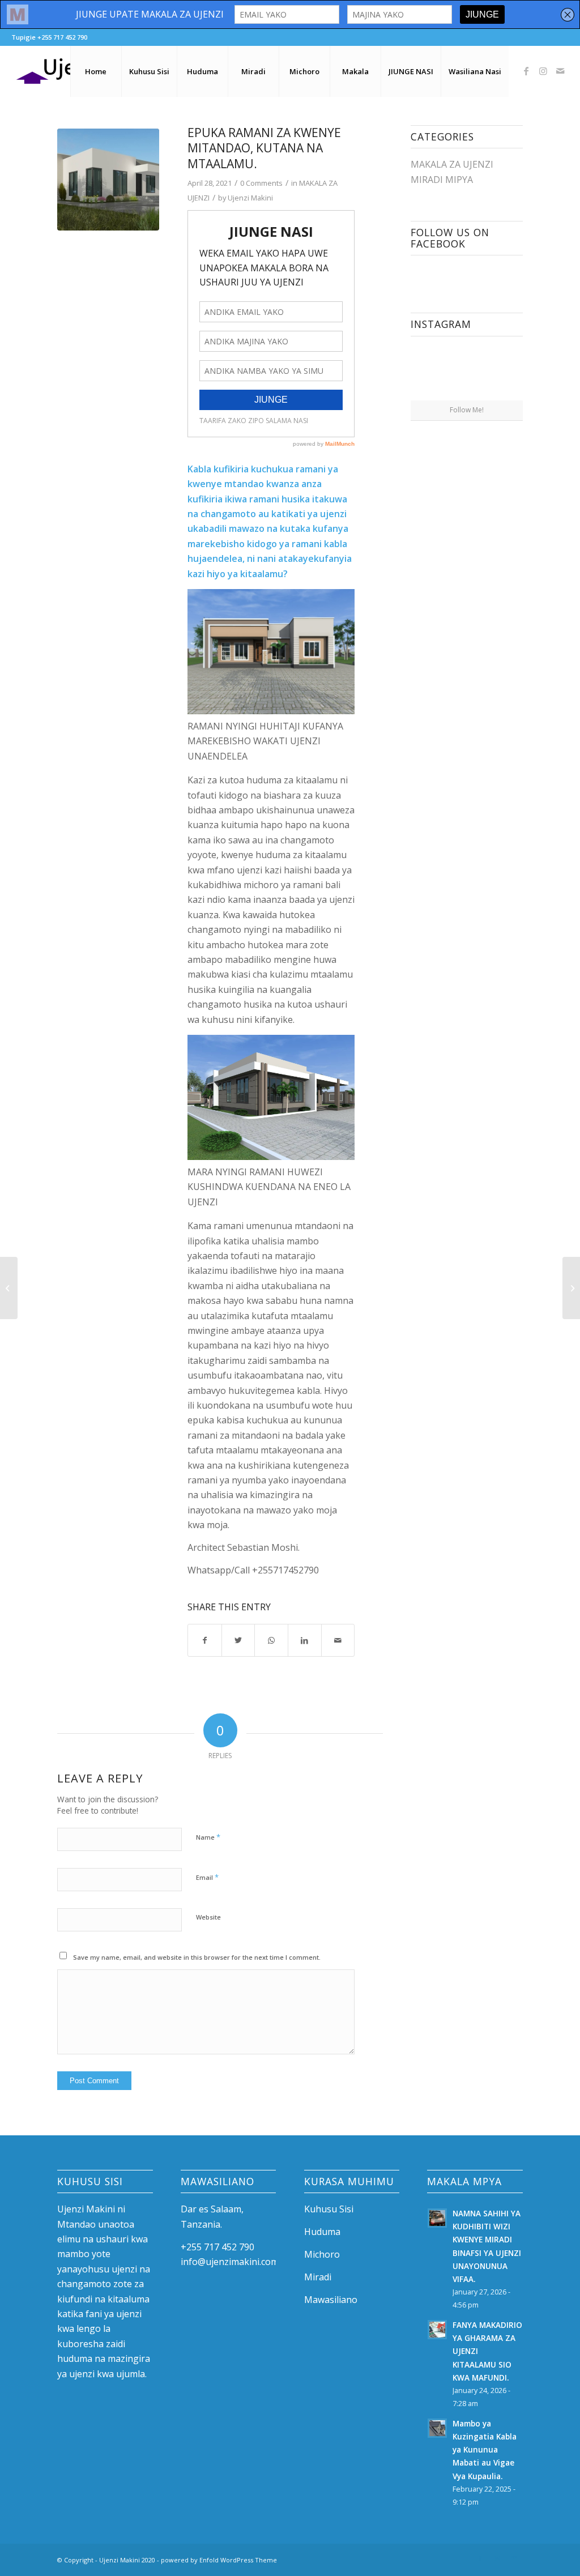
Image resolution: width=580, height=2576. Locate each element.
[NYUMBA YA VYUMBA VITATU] (571, 1288)
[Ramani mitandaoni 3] (108, 180)
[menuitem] (96, 71)
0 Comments (261, 183)
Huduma (322, 2232)
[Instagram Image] (438, 372)
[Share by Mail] (338, 1640)
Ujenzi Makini (250, 198)
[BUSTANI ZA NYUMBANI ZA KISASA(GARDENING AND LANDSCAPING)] (9, 1288)
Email (207, 1877)
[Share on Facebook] (205, 1640)
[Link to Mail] (560, 71)
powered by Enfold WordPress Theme (219, 2560)
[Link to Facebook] (526, 71)
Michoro (322, 2254)
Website (208, 1917)
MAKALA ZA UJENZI (452, 164)
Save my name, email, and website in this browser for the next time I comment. (197, 1957)
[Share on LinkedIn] (305, 1640)
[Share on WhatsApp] (271, 1640)
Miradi (318, 2277)
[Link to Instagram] (543, 71)
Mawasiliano (331, 2300)
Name (208, 1837)
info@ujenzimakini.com (230, 2262)
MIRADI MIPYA (442, 180)
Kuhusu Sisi (329, 2209)
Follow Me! (467, 410)
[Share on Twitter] (238, 1640)
